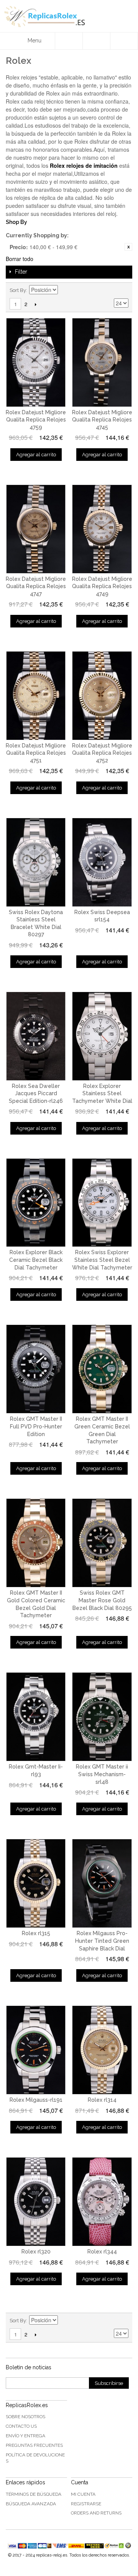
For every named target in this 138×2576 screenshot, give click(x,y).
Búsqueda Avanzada (31, 2504)
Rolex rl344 (102, 2252)
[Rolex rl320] (36, 2202)
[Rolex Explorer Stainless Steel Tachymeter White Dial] (102, 1036)
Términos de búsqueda (34, 2494)
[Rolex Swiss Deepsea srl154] (102, 862)
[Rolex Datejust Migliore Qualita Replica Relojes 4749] (102, 529)
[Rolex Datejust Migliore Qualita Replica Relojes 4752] (102, 696)
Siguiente (35, 304)
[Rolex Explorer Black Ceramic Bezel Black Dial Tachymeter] (36, 1203)
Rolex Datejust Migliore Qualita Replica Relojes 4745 (102, 420)
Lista (123, 290)
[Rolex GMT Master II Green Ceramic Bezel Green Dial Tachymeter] (102, 1369)
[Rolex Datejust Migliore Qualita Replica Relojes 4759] (36, 362)
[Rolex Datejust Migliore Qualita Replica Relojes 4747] (36, 529)
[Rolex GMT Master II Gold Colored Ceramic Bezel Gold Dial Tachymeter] (36, 1543)
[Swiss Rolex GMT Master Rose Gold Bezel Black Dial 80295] (102, 1543)
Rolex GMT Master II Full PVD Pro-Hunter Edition (36, 1426)
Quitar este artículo (128, 247)
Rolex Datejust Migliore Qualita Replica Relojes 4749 (102, 586)
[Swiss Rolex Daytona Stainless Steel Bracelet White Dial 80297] (36, 862)
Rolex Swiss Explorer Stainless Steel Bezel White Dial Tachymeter (102, 1260)
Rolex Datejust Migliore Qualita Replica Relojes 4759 (36, 420)
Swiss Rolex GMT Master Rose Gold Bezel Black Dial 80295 (102, 1600)
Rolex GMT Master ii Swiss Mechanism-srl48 (102, 1774)
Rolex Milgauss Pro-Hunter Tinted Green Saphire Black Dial (102, 1941)
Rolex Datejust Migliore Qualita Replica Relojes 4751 (36, 753)
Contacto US (21, 2426)
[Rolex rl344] (102, 2202)
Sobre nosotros (25, 2417)
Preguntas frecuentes (34, 2445)
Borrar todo (20, 259)
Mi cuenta (83, 2494)
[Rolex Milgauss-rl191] (36, 2050)
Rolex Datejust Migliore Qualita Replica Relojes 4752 (102, 753)
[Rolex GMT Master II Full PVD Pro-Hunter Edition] (36, 1369)
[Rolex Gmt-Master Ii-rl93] (36, 1717)
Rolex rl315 (36, 1933)
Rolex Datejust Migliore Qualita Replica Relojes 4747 (36, 586)
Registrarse (86, 2504)
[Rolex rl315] (36, 1883)
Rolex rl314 (102, 2100)
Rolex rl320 (36, 2252)
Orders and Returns (96, 2513)
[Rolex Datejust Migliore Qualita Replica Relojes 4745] (102, 362)
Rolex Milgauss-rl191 (36, 2100)
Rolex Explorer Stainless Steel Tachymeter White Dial (102, 1093)
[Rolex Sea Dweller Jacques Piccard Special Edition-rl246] (36, 1036)
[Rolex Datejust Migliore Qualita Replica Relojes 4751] (36, 696)
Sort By (18, 290)
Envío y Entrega (25, 2436)
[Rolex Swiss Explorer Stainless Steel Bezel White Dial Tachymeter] (102, 1203)
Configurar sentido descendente (65, 290)
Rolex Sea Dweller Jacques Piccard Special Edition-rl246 (36, 1093)
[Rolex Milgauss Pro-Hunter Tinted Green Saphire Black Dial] (102, 1883)
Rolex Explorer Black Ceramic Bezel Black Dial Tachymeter (36, 1260)
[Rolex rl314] (102, 2050)
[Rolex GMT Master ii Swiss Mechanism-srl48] (102, 1717)
